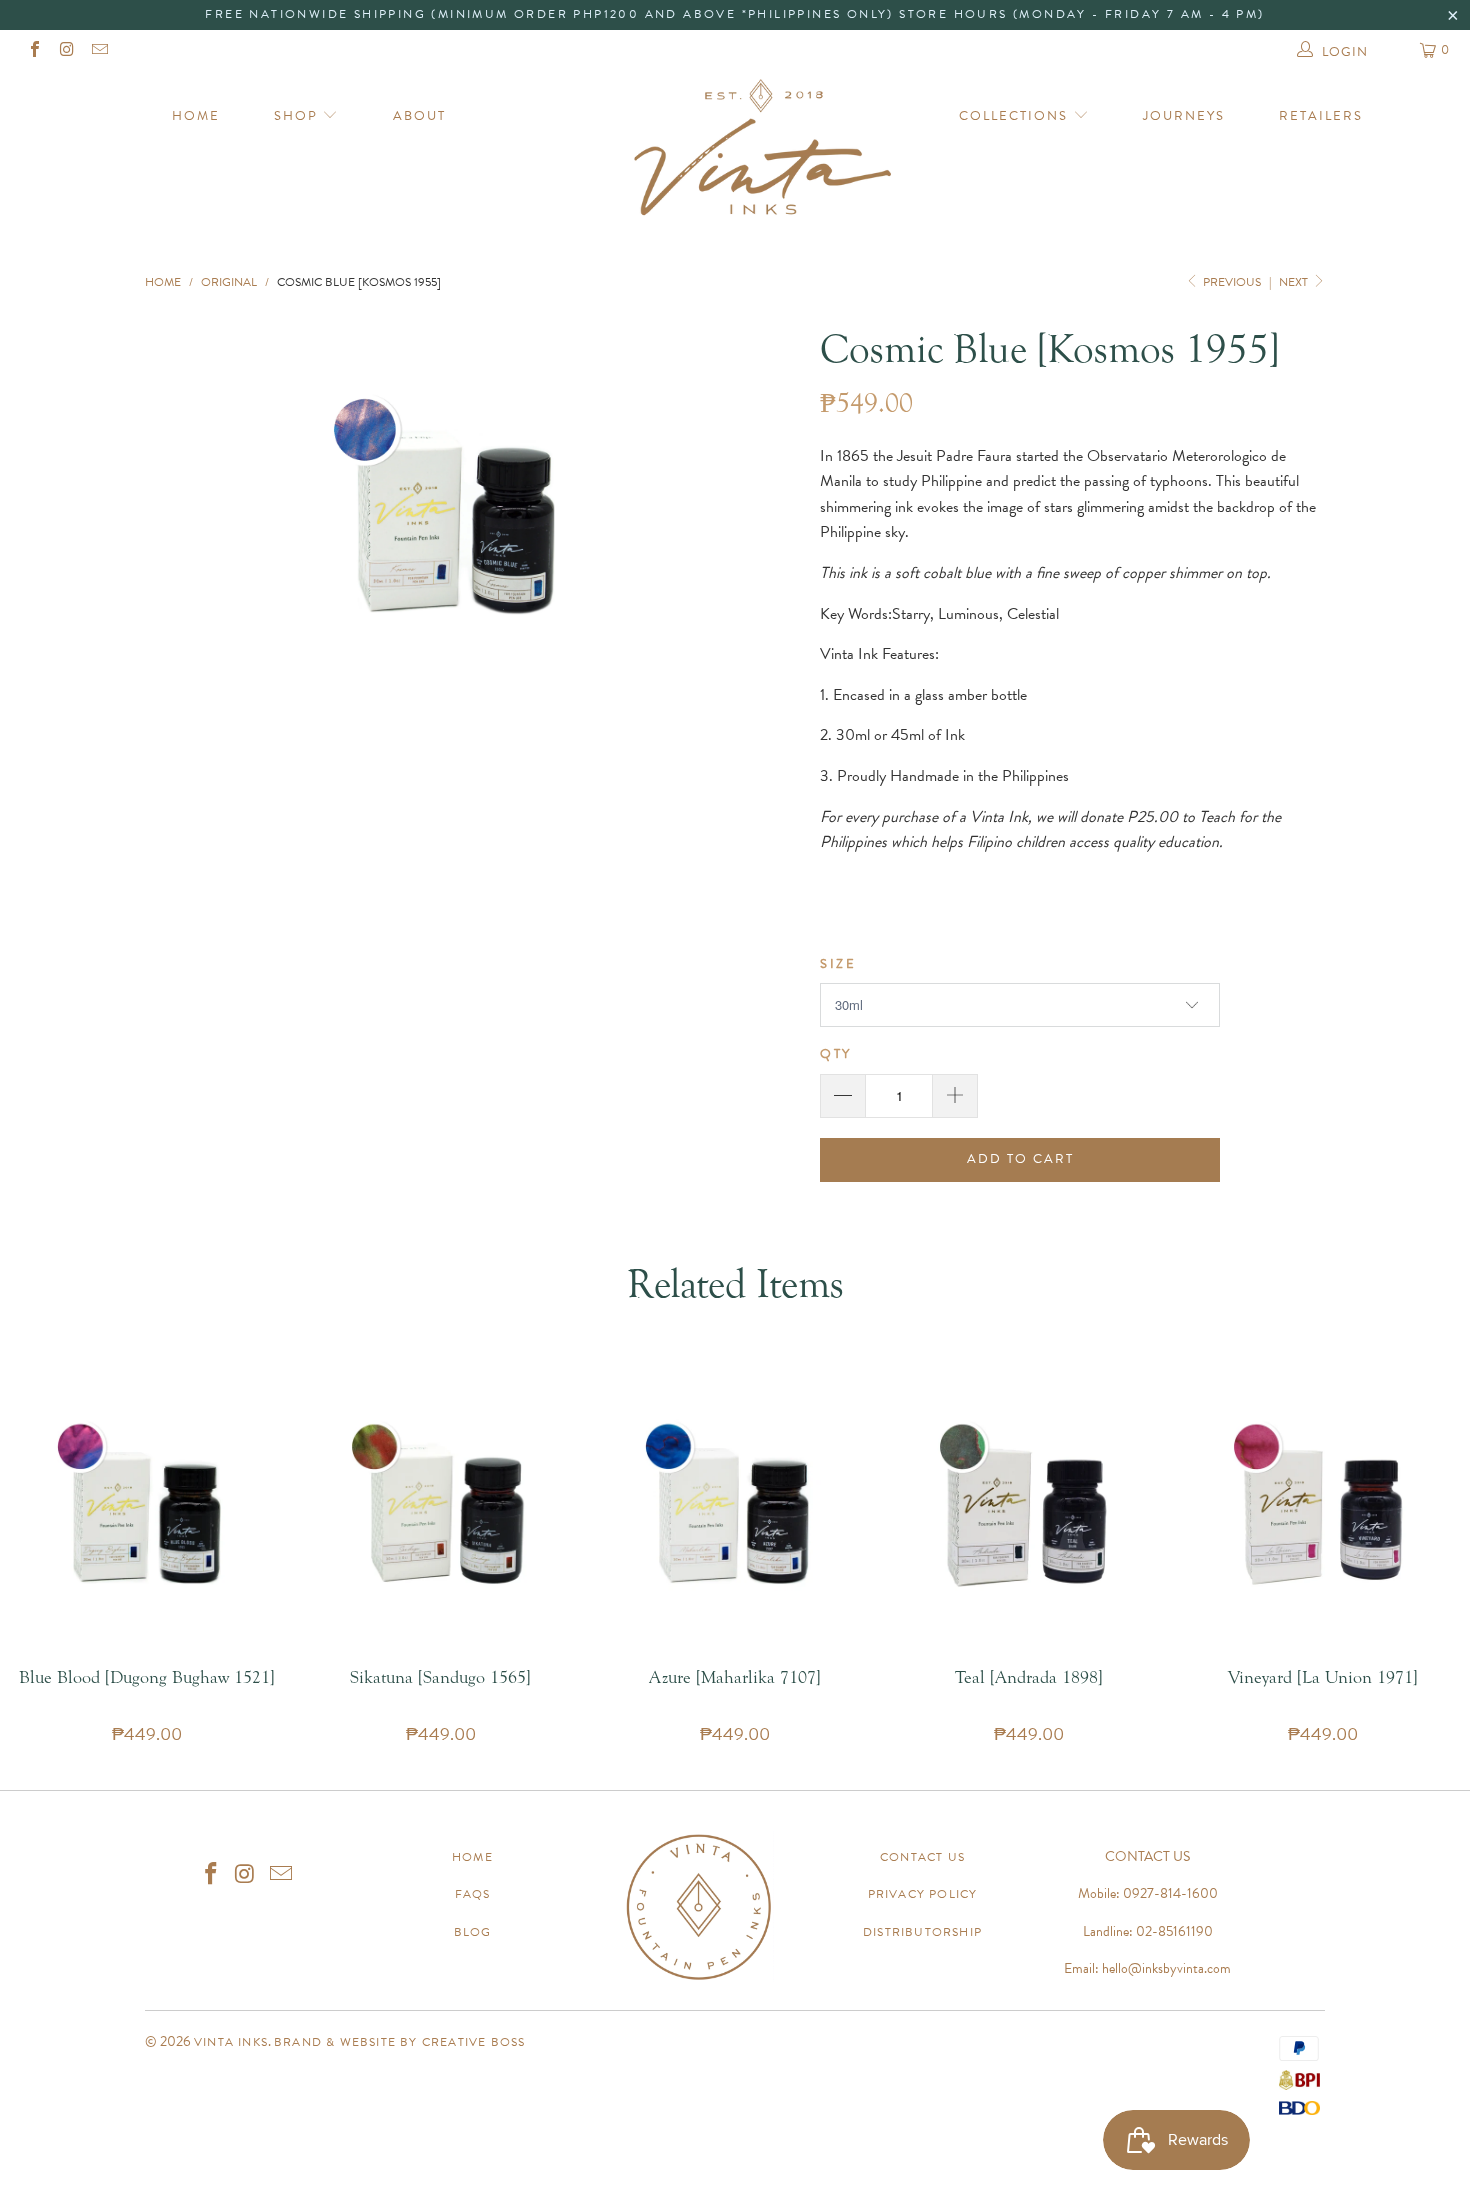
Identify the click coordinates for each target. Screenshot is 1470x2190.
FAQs (473, 1894)
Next (1295, 282)
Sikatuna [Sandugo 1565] (441, 1505)
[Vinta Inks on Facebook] (34, 52)
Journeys (1184, 116)
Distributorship (922, 1932)
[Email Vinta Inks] (99, 52)
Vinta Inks (231, 2042)
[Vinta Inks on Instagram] (66, 52)
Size (838, 964)
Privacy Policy (923, 1894)
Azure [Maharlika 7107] (735, 1505)
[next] (704, 510)
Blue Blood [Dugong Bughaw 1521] (147, 1505)
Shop (298, 116)
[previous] (207, 510)
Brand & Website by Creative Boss (399, 2042)
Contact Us (922, 1857)
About (419, 116)
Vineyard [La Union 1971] (1323, 1505)
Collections (1016, 116)
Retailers (1321, 116)
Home (196, 116)
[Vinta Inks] (734, 155)
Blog (473, 1932)
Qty (836, 1054)
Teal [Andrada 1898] (1029, 1505)
